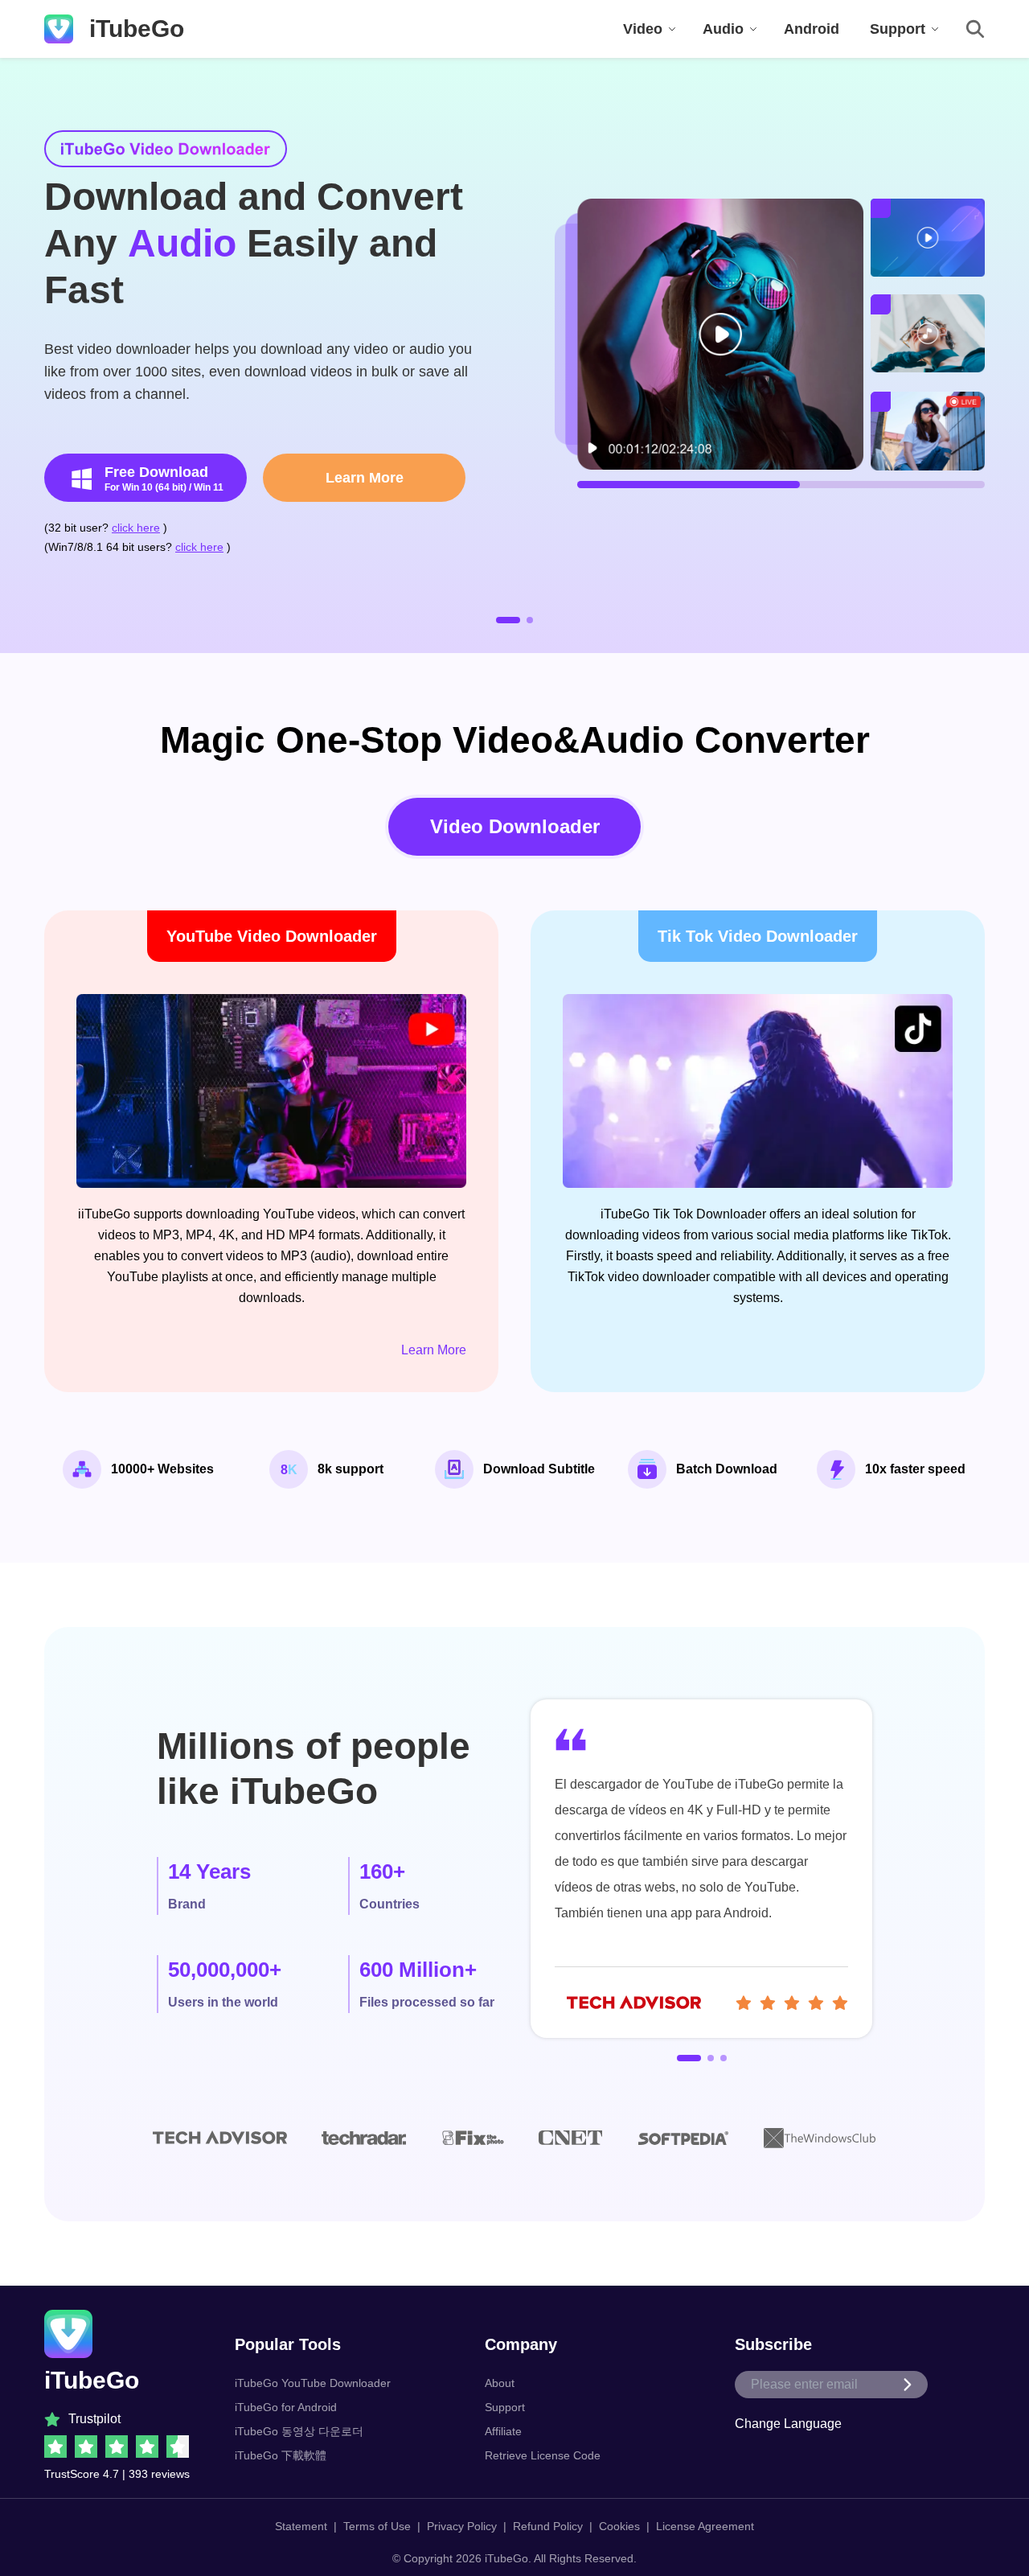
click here (136, 528)
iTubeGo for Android (286, 2407)
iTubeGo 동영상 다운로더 (299, 2431)
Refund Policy (548, 2526)
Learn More (365, 478)
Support (505, 2407)
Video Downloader (515, 826)
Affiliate (503, 2431)
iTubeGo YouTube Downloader (313, 2383)
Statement (301, 2526)
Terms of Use (377, 2526)
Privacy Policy (462, 2526)
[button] (508, 620)
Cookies (619, 2526)
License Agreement (705, 2526)
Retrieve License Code (543, 2455)
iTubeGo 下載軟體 (281, 2455)
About (500, 2383)
